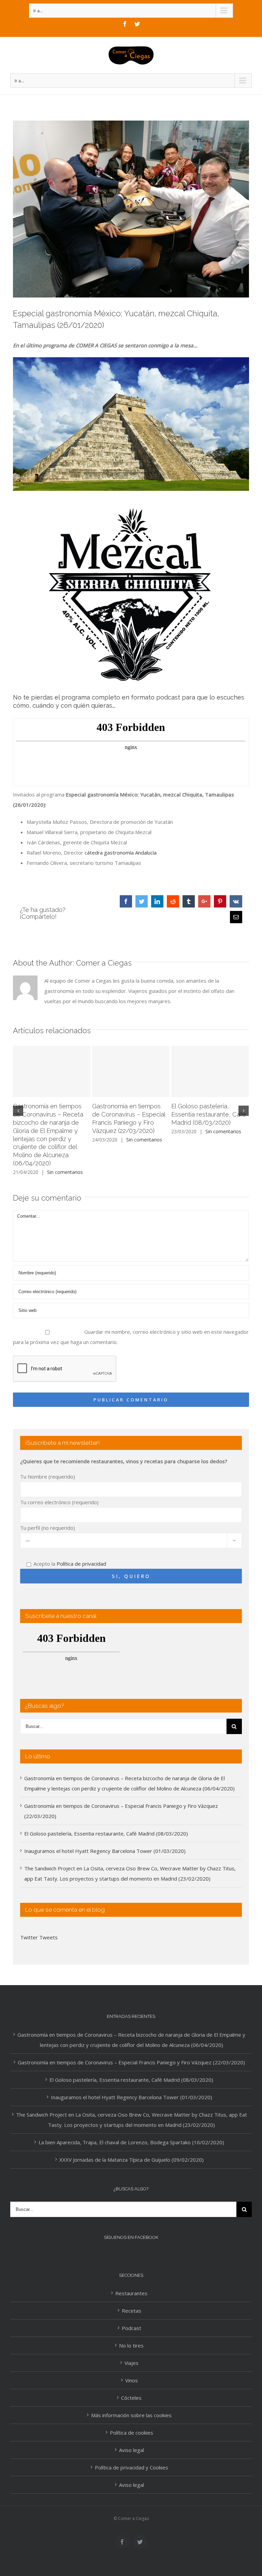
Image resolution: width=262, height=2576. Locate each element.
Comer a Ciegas (104, 963)
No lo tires (131, 2345)
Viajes (132, 2363)
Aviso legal (132, 2450)
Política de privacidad (81, 1564)
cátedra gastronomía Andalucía (121, 853)
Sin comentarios (65, 1172)
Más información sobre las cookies (131, 2415)
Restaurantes (131, 2293)
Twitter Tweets (39, 1937)
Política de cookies (132, 2433)
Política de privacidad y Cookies (132, 2467)
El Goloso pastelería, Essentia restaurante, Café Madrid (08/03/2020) (209, 1114)
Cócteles (131, 2398)
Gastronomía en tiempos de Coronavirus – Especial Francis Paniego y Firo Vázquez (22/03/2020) (131, 2062)
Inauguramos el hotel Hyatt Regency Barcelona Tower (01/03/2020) (105, 1851)
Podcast (132, 2328)
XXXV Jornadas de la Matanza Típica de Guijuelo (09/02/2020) (132, 2160)
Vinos (132, 2380)
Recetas (132, 2311)
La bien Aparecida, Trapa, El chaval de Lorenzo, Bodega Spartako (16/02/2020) (131, 2142)
